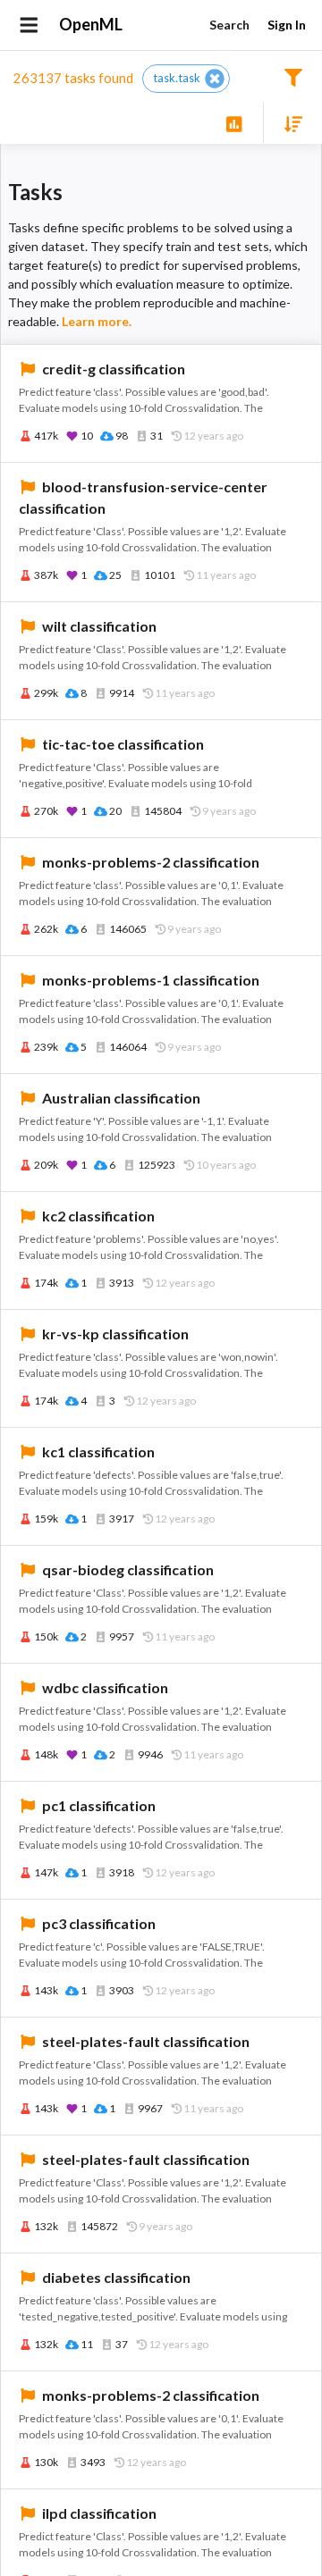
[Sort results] (288, 123)
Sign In (287, 25)
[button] (186, 79)
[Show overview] (234, 123)
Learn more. (97, 321)
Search (229, 25)
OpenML (91, 24)
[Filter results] (293, 76)
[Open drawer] (29, 25)
